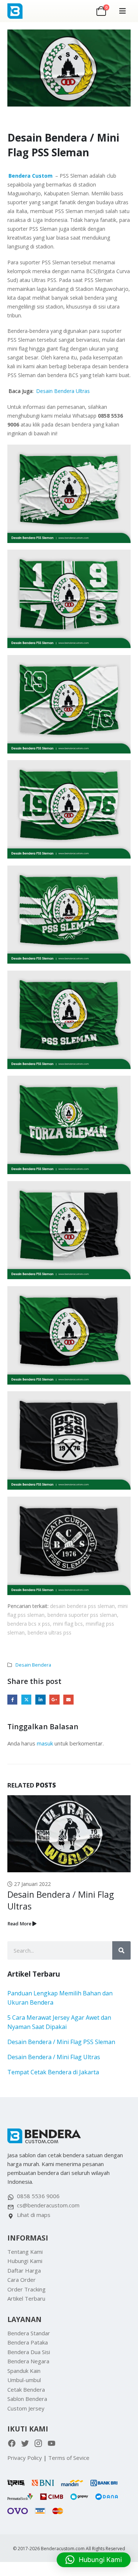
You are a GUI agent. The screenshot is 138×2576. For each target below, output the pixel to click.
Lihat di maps (34, 2215)
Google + (54, 1700)
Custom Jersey (26, 2408)
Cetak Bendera (26, 2389)
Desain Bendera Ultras (63, 391)
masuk (45, 1743)
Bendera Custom (31, 176)
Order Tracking (26, 2289)
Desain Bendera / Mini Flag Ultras (54, 2057)
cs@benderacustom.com (48, 2205)
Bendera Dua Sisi (29, 2352)
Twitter (26, 1700)
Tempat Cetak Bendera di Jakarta (53, 2072)
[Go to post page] (69, 1834)
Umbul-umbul (24, 2380)
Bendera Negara (28, 2361)
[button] (123, 11)
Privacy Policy (25, 2458)
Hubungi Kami (25, 2261)
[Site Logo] (23, 11)
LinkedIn (40, 1700)
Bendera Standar (29, 2333)
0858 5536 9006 (38, 2196)
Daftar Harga (24, 2270)
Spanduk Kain (24, 2371)
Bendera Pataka (28, 2342)
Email (68, 1700)
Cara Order (22, 2280)
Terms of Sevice (69, 2458)
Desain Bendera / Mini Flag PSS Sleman (61, 2042)
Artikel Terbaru (26, 2298)
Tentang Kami (25, 2252)
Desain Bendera (33, 1665)
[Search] (121, 1950)
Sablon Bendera (27, 2399)
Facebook (12, 1700)
